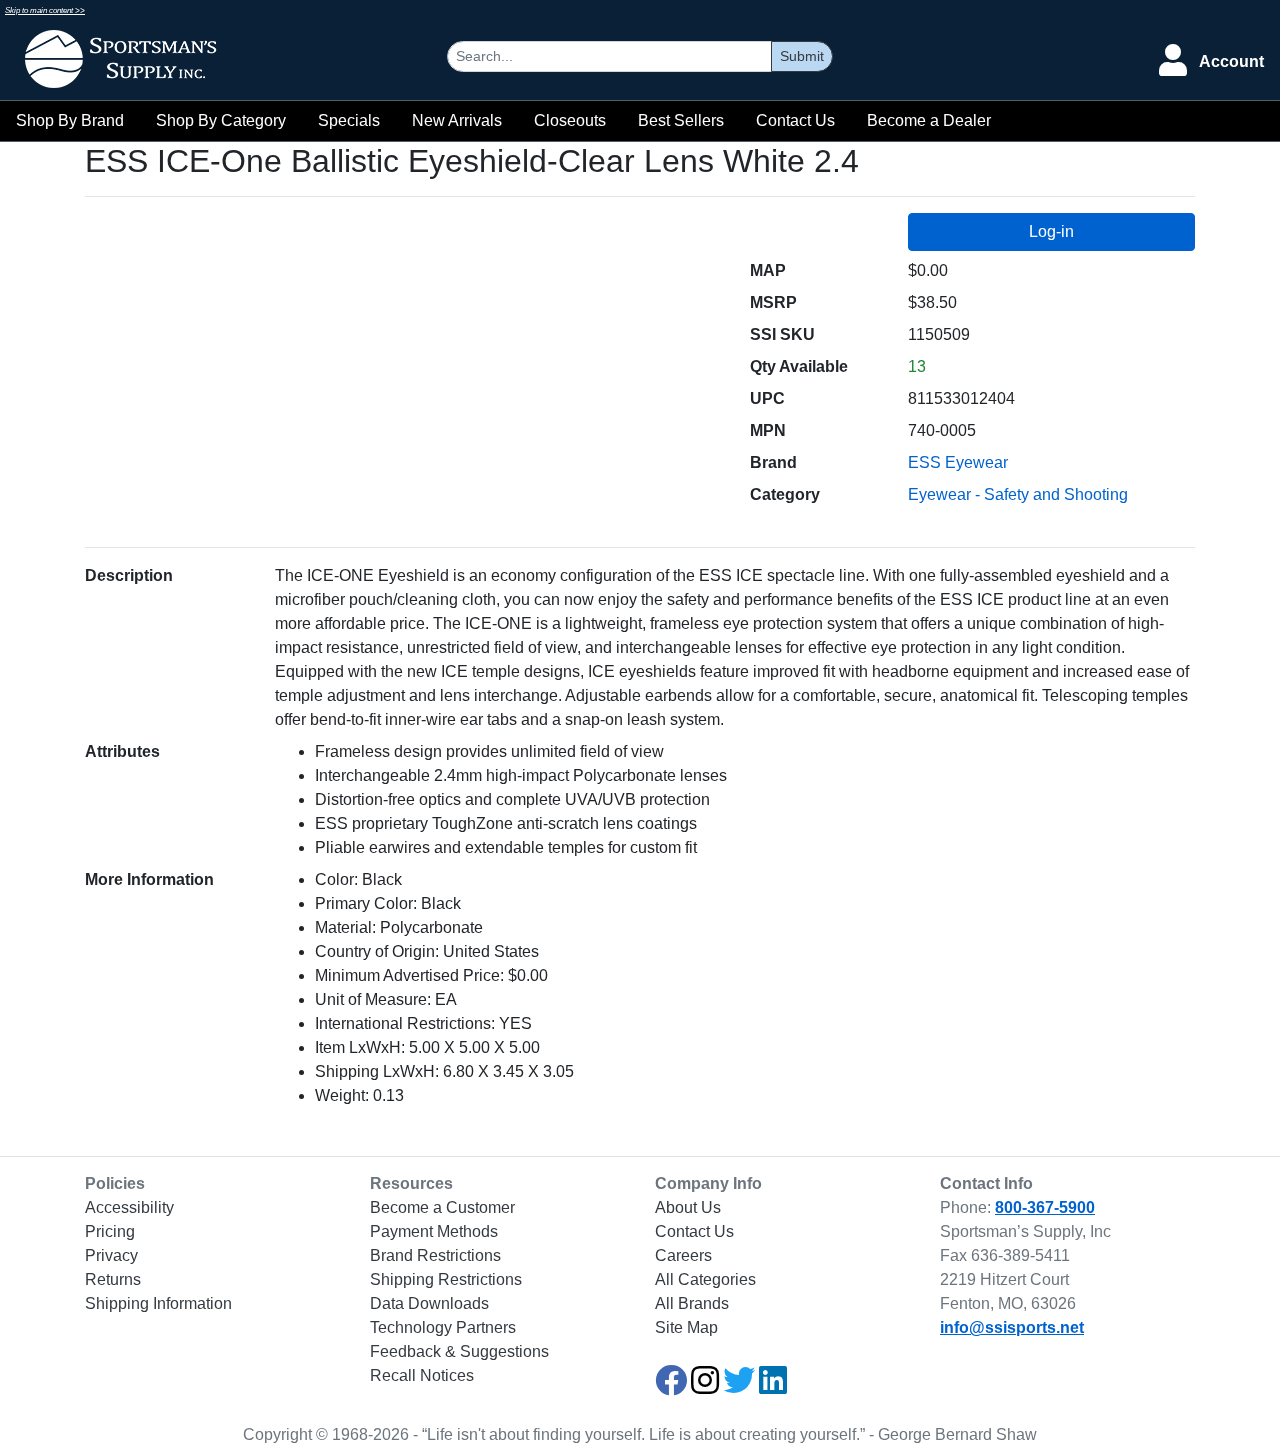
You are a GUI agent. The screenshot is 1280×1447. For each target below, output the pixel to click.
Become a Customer (442, 1207)
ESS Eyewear (958, 462)
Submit (802, 56)
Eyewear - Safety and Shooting (1018, 494)
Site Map (686, 1327)
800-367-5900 (1045, 1207)
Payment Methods (434, 1231)
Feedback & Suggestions (459, 1351)
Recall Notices (422, 1375)
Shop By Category (221, 120)
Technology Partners (443, 1327)
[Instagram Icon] (705, 1386)
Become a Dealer (929, 120)
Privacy (111, 1255)
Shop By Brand (70, 120)
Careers (683, 1255)
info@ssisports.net (1012, 1327)
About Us (688, 1207)
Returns (113, 1279)
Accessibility (129, 1207)
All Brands (692, 1303)
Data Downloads (429, 1303)
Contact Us (795, 120)
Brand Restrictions (435, 1255)
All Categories (705, 1279)
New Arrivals (457, 120)
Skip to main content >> (45, 10)
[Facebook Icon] (671, 1386)
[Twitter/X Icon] (739, 1386)
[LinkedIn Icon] (773, 1386)
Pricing (110, 1231)
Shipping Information (158, 1303)
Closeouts (570, 120)
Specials (349, 120)
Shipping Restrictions (446, 1279)
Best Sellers (681, 120)
